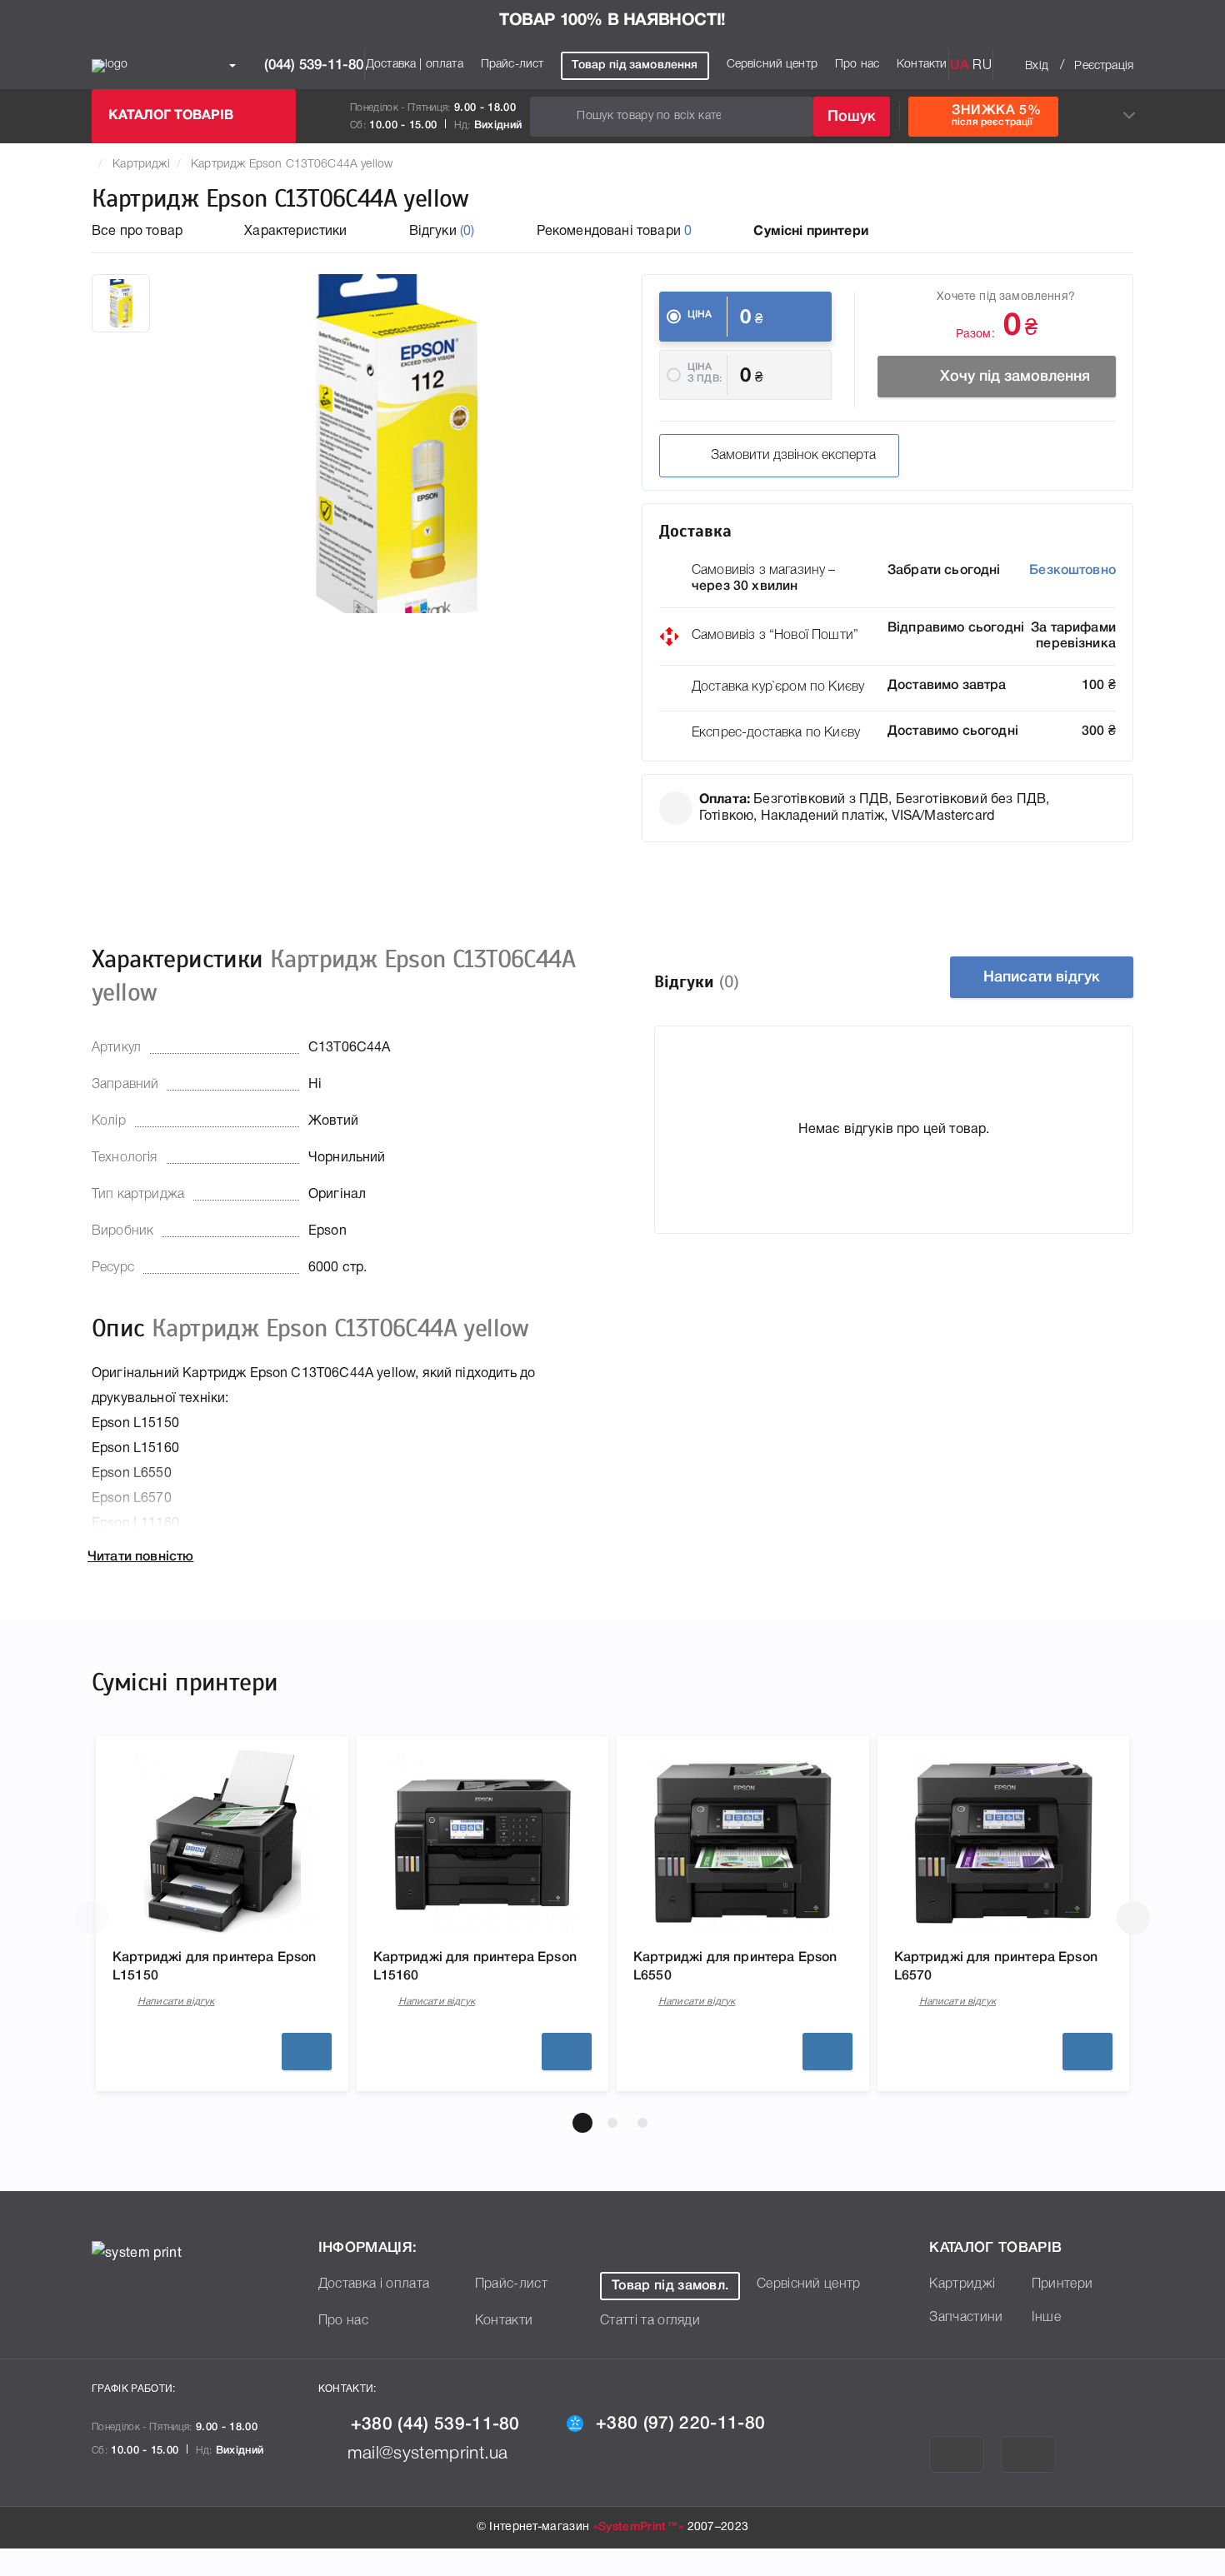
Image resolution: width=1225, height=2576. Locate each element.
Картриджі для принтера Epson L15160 (475, 1967)
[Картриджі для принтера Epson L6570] (1003, 1842)
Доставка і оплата (374, 2284)
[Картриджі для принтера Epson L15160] (482, 1842)
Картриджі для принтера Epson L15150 (214, 1967)
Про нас (857, 65)
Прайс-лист (512, 65)
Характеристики (295, 232)
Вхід (1037, 66)
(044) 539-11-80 (312, 65)
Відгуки (442, 232)
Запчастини (966, 2318)
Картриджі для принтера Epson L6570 (996, 1967)
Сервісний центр (772, 65)
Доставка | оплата (415, 65)
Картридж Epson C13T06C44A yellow (292, 165)
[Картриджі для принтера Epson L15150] (222, 1842)
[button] (582, 2123)
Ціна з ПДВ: (705, 373)
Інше (1046, 2318)
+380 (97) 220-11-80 (680, 2424)
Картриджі (141, 165)
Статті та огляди (650, 2321)
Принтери (1062, 2284)
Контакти (922, 65)
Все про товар (137, 232)
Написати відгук (1042, 977)
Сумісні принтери (811, 232)
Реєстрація (1104, 66)
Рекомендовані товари (615, 232)
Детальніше (307, 2052)
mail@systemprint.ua (428, 2454)
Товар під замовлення (635, 65)
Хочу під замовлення (1015, 377)
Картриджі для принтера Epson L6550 (735, 1967)
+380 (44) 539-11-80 (435, 2425)
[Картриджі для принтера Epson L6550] (742, 1842)
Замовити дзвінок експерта (793, 456)
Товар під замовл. (670, 2286)
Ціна (700, 315)
